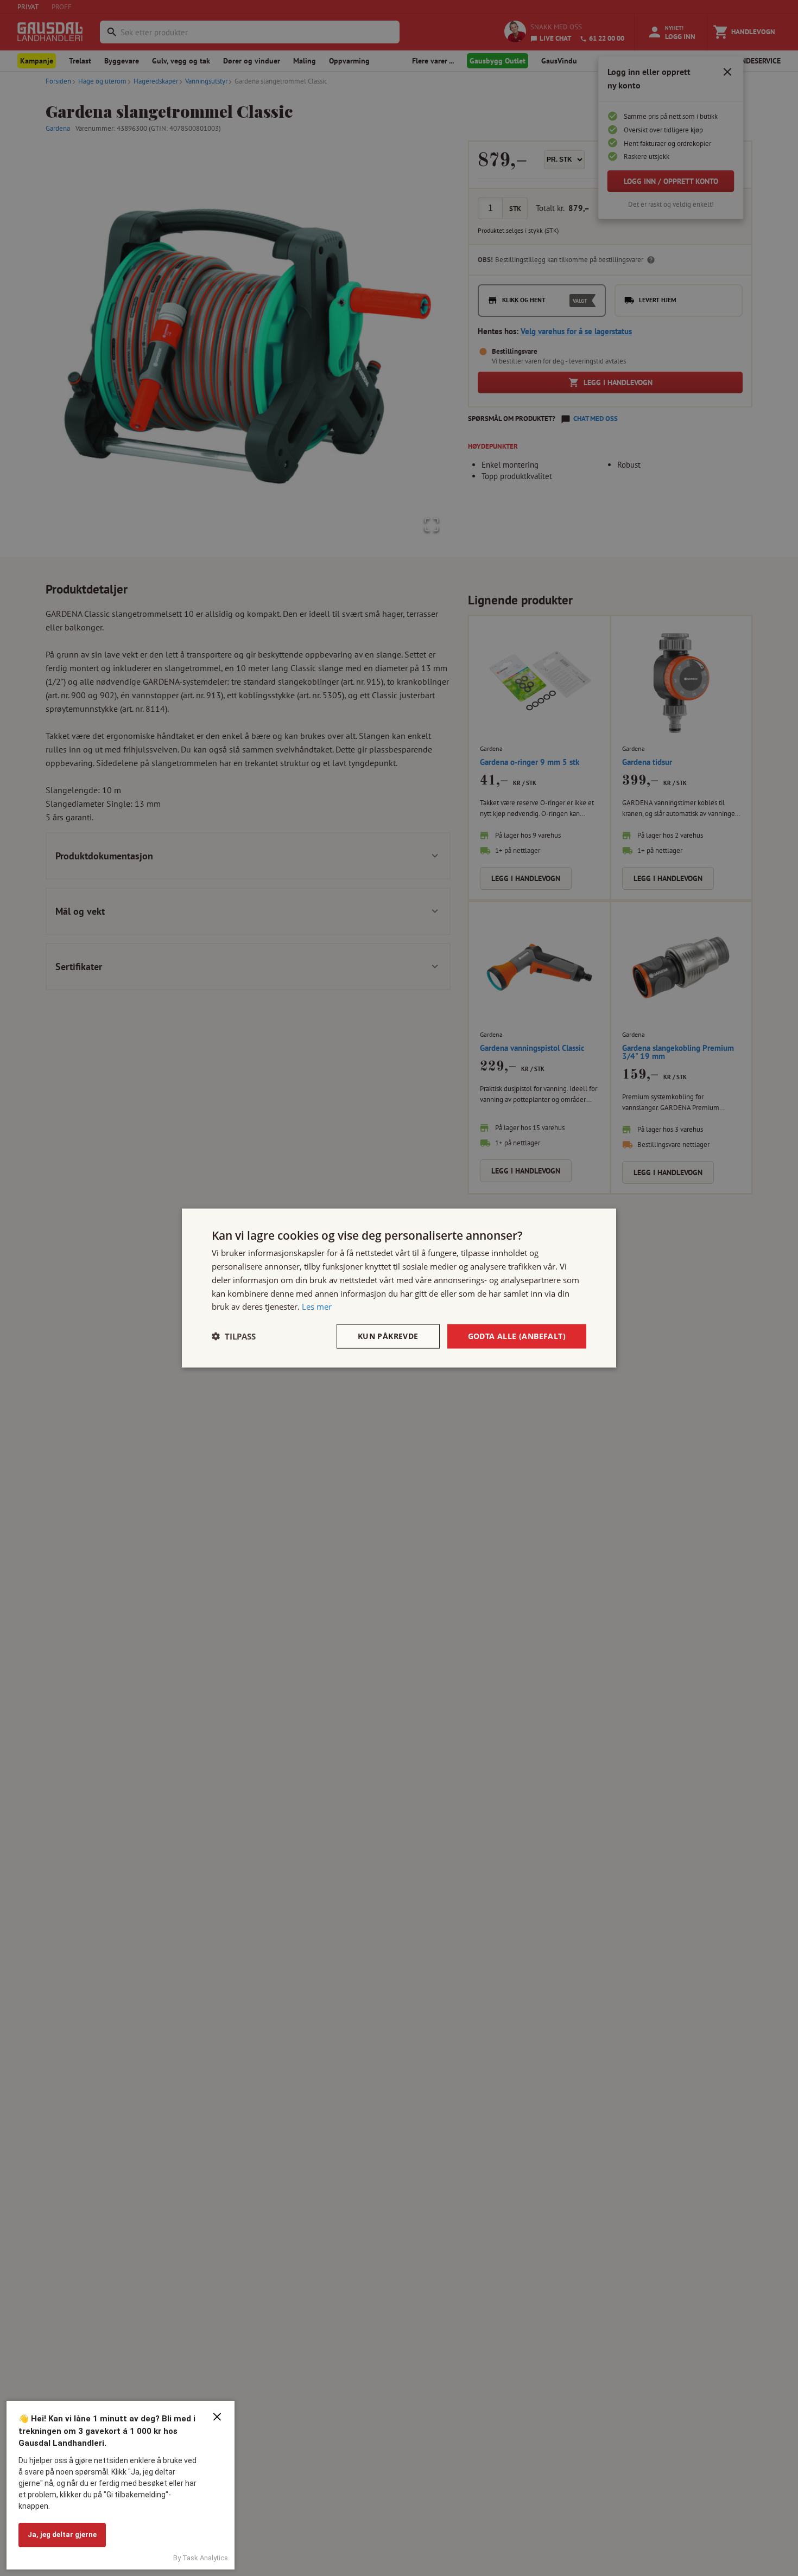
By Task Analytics (201, 2558)
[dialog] (399, 1288)
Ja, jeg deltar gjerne (62, 2534)
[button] (234, 1336)
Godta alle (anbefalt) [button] (517, 1336)
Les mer (317, 1306)
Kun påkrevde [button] (388, 1336)
